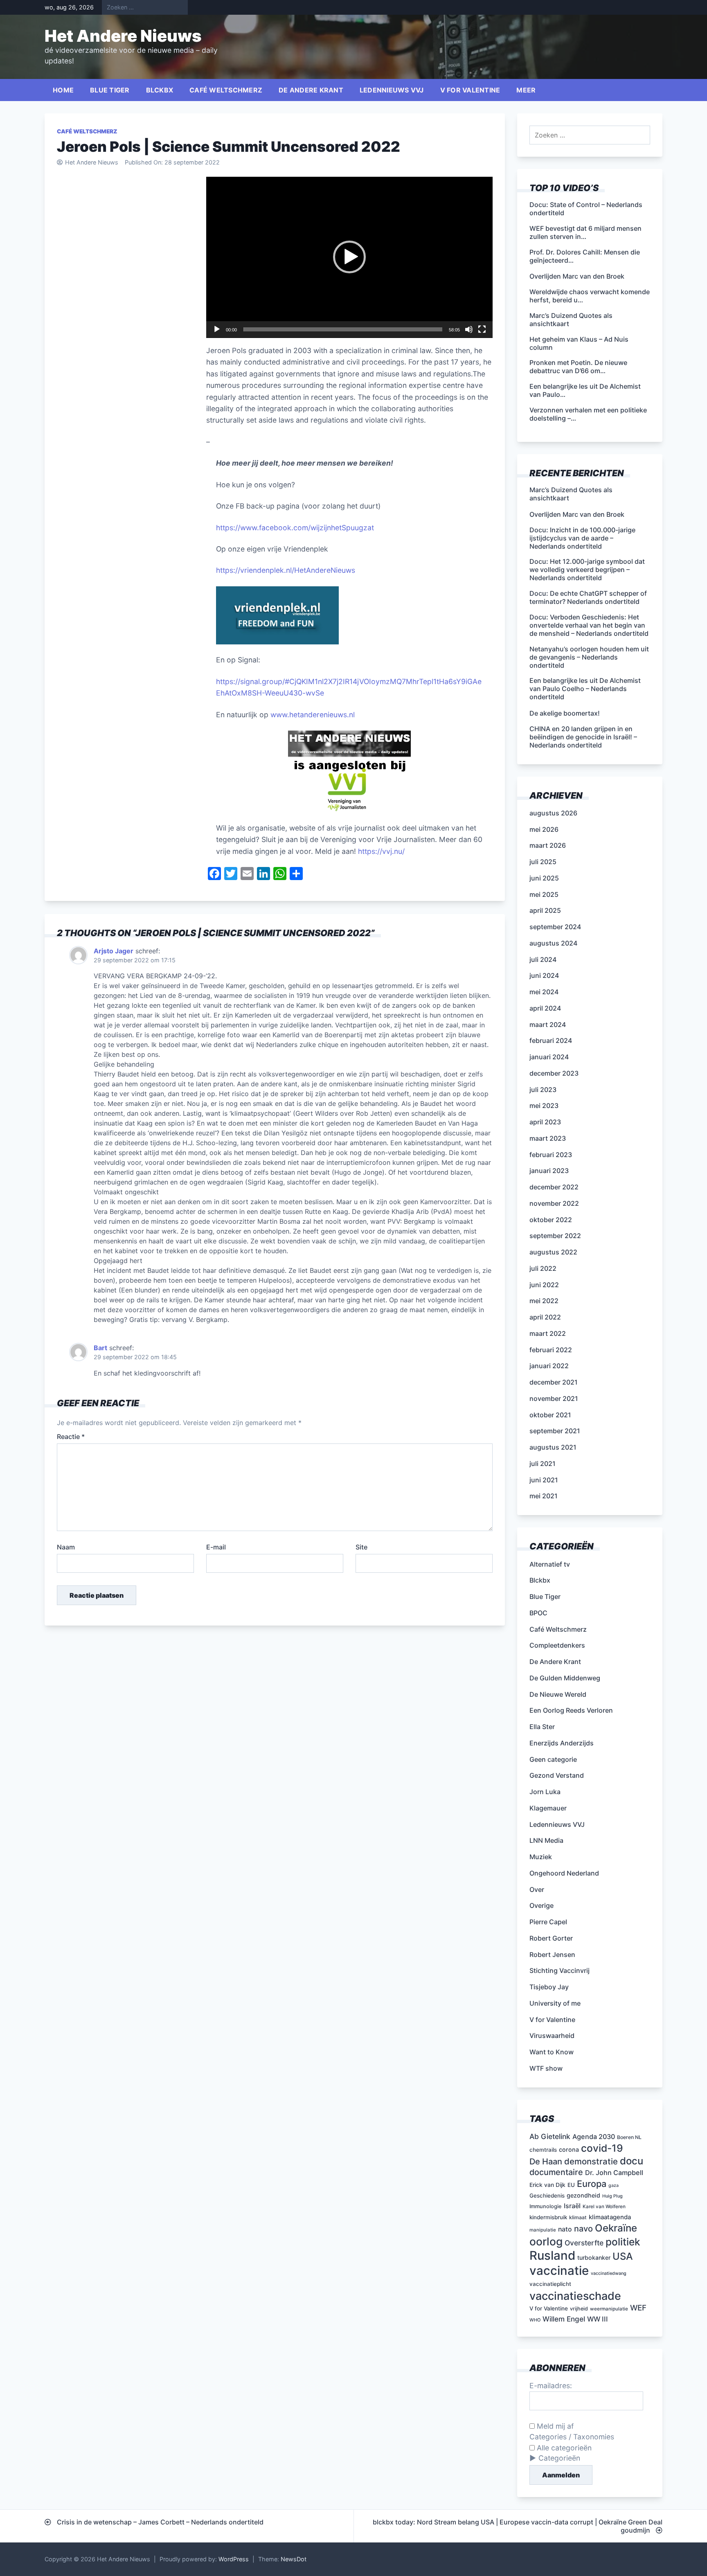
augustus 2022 (553, 1252)
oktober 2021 (550, 1415)
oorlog (546, 2241)
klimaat (578, 2217)
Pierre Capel (548, 1922)
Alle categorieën (563, 2448)
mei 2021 (544, 1496)
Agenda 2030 (594, 2137)
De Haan (546, 2162)
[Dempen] (469, 329)
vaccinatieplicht (550, 2284)
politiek (623, 2242)
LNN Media (546, 1840)
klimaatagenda (610, 2217)
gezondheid (583, 2195)
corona (569, 2149)
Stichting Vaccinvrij (560, 1970)
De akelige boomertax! (565, 713)
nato (565, 2229)
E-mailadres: (551, 2386)
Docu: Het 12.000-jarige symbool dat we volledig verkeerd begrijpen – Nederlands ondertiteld (587, 570)
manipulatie (543, 2230)
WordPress (234, 2559)
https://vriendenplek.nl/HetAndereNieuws (286, 570)
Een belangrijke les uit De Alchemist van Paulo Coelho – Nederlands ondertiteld (585, 689)
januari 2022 (549, 1366)
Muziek (541, 1857)
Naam (66, 1547)
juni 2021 (544, 1480)
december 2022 (554, 1187)
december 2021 (554, 1382)
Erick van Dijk (547, 2185)
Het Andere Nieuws (123, 36)
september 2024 (555, 927)
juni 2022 (544, 1285)
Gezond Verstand (557, 1775)
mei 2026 (544, 829)
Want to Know (552, 2052)
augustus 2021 (553, 1447)
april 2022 (545, 1317)
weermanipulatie (609, 2309)
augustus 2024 (553, 943)
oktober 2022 (551, 1220)
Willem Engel (564, 2319)
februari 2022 (551, 1350)
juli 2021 (543, 1464)
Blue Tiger (110, 90)
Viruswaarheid (552, 2036)
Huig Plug (612, 2196)
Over (537, 1889)
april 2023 (545, 1122)
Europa (592, 2184)
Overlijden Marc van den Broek (577, 514)
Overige (542, 1905)
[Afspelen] (217, 329)
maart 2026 (548, 845)
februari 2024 (551, 1040)
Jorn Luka (545, 1792)
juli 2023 (543, 1090)
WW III (598, 2319)
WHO (535, 2320)
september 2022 (555, 1236)
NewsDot (294, 2559)
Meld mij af (554, 2426)
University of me (555, 2003)
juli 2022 (543, 1268)
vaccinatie (559, 2271)
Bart (100, 1348)
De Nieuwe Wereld (558, 1694)
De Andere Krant (311, 90)
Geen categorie (553, 1759)
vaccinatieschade (575, 2296)
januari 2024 (549, 1057)
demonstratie (591, 2161)
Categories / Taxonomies (572, 2437)
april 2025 (545, 910)
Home (63, 90)
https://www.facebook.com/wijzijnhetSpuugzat (295, 528)
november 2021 (554, 1398)
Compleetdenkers (557, 1645)
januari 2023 (549, 1171)
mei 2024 (544, 992)
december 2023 (554, 1073)
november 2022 (554, 1203)
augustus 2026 (553, 813)
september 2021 (555, 1431)
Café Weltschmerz (226, 90)
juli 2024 (543, 959)
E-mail (216, 1547)
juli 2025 (543, 862)
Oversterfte (584, 2243)
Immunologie (546, 2206)
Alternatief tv (550, 1564)
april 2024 (545, 1008)
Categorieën (559, 2458)
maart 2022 (548, 1333)
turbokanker (594, 2257)
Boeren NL (629, 2137)
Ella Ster (542, 1727)
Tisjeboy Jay (549, 1987)
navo (583, 2229)
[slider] (343, 329)
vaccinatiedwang (609, 2273)
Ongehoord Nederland (564, 1873)
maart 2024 (548, 1025)
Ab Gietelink (550, 2136)
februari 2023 (551, 1155)
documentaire (556, 2172)
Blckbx (160, 90)
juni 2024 (544, 975)
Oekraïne (616, 2228)
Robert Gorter (551, 1938)
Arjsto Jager (114, 951)
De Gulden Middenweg (565, 1678)
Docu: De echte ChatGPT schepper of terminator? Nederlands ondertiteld (588, 597)
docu (632, 2161)
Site (361, 1547)
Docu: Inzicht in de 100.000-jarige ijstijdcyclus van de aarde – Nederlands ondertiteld (582, 538)
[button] (349, 257)
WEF (638, 2308)
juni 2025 (544, 878)
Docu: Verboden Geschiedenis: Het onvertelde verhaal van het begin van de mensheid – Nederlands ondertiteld (589, 625)
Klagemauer (548, 1808)
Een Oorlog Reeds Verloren (571, 1710)
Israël (572, 2206)
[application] (349, 257)
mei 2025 (544, 894)
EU (571, 2185)
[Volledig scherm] (482, 329)
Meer (526, 90)
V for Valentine (470, 90)
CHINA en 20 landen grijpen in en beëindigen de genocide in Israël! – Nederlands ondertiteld (583, 737)
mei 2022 (544, 1301)
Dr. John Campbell (614, 2173)
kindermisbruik (548, 2217)
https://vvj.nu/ (381, 851)
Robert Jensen (552, 1955)
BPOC (538, 1613)
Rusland (552, 2255)
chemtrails (543, 2150)
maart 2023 (548, 1138)
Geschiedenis (547, 2195)
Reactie (71, 1437)
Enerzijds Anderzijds (562, 1743)
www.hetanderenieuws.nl (312, 715)
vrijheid (579, 2309)
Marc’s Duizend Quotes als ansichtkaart (571, 494)
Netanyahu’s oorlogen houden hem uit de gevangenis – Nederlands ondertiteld (589, 657)
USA (623, 2256)
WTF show (546, 2068)
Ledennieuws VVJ (392, 90)
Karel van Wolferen (604, 2207)
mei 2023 (544, 1106)
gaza (614, 2185)
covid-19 (602, 2148)
